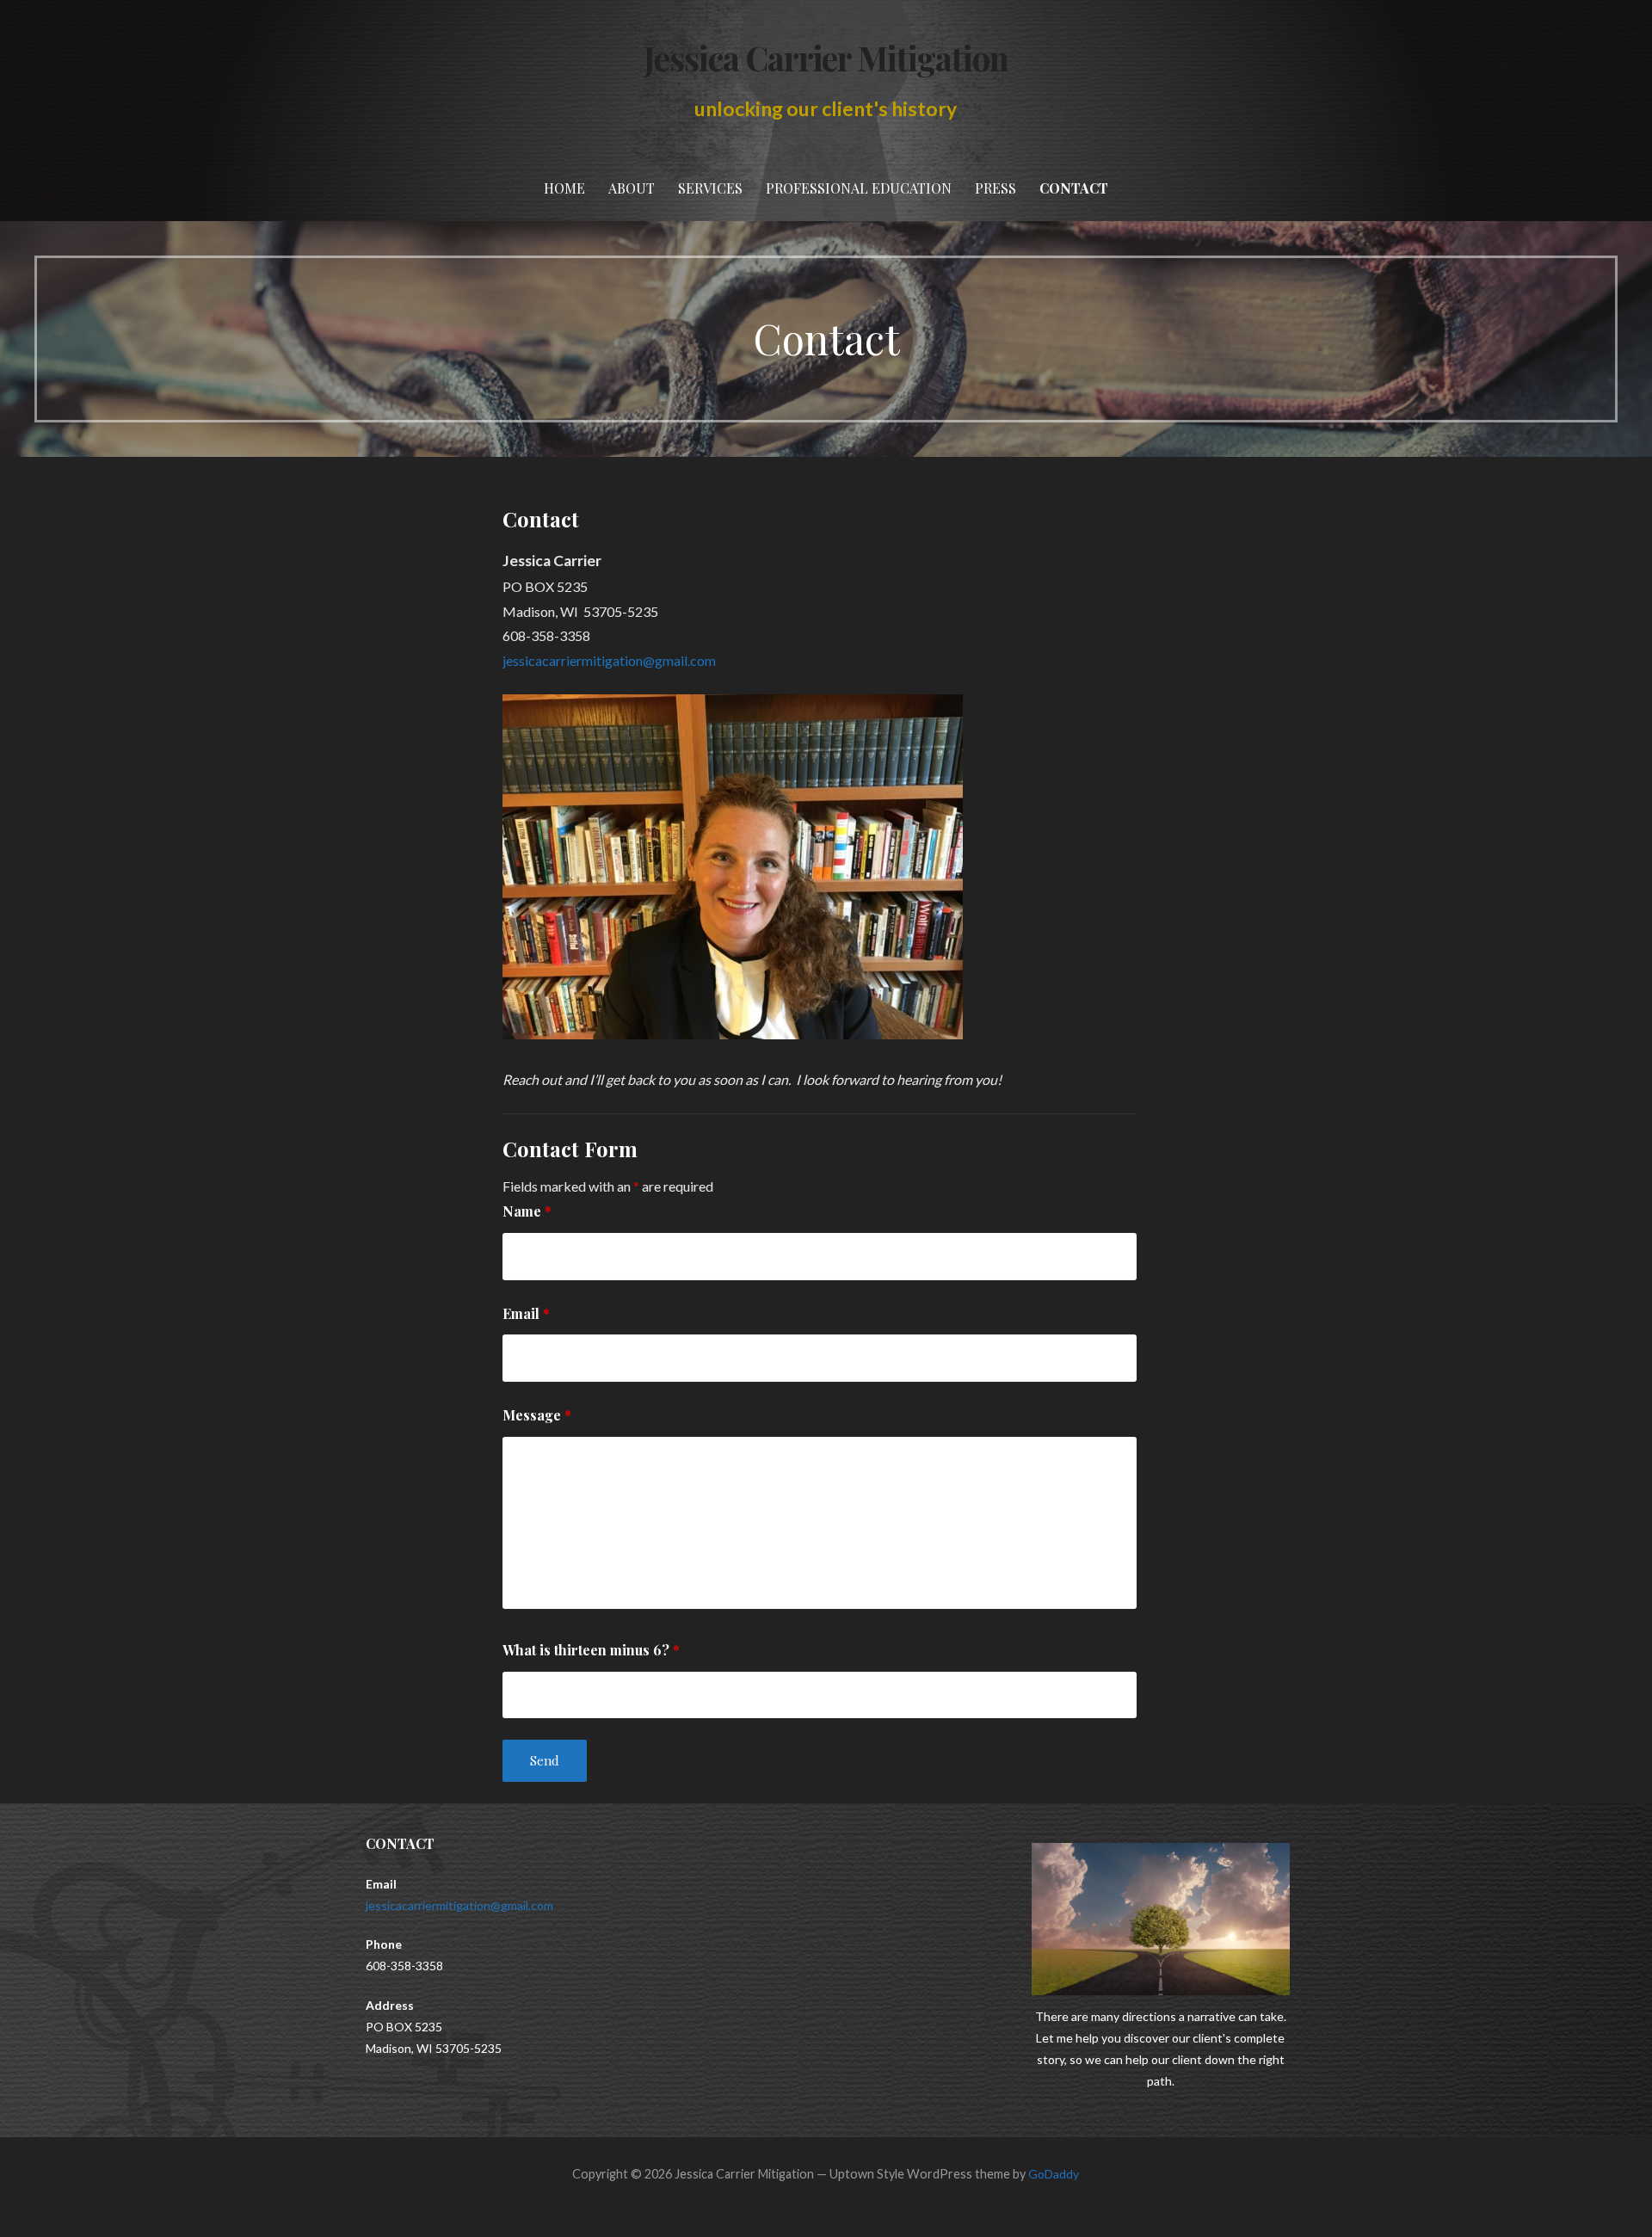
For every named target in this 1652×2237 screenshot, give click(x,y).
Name (527, 1211)
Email (526, 1313)
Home (564, 188)
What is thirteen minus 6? (591, 1650)
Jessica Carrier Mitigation (826, 58)
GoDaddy (1054, 2174)
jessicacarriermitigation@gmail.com (609, 660)
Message (537, 1415)
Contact (1074, 188)
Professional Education (859, 188)
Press (996, 188)
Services (710, 188)
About (632, 188)
